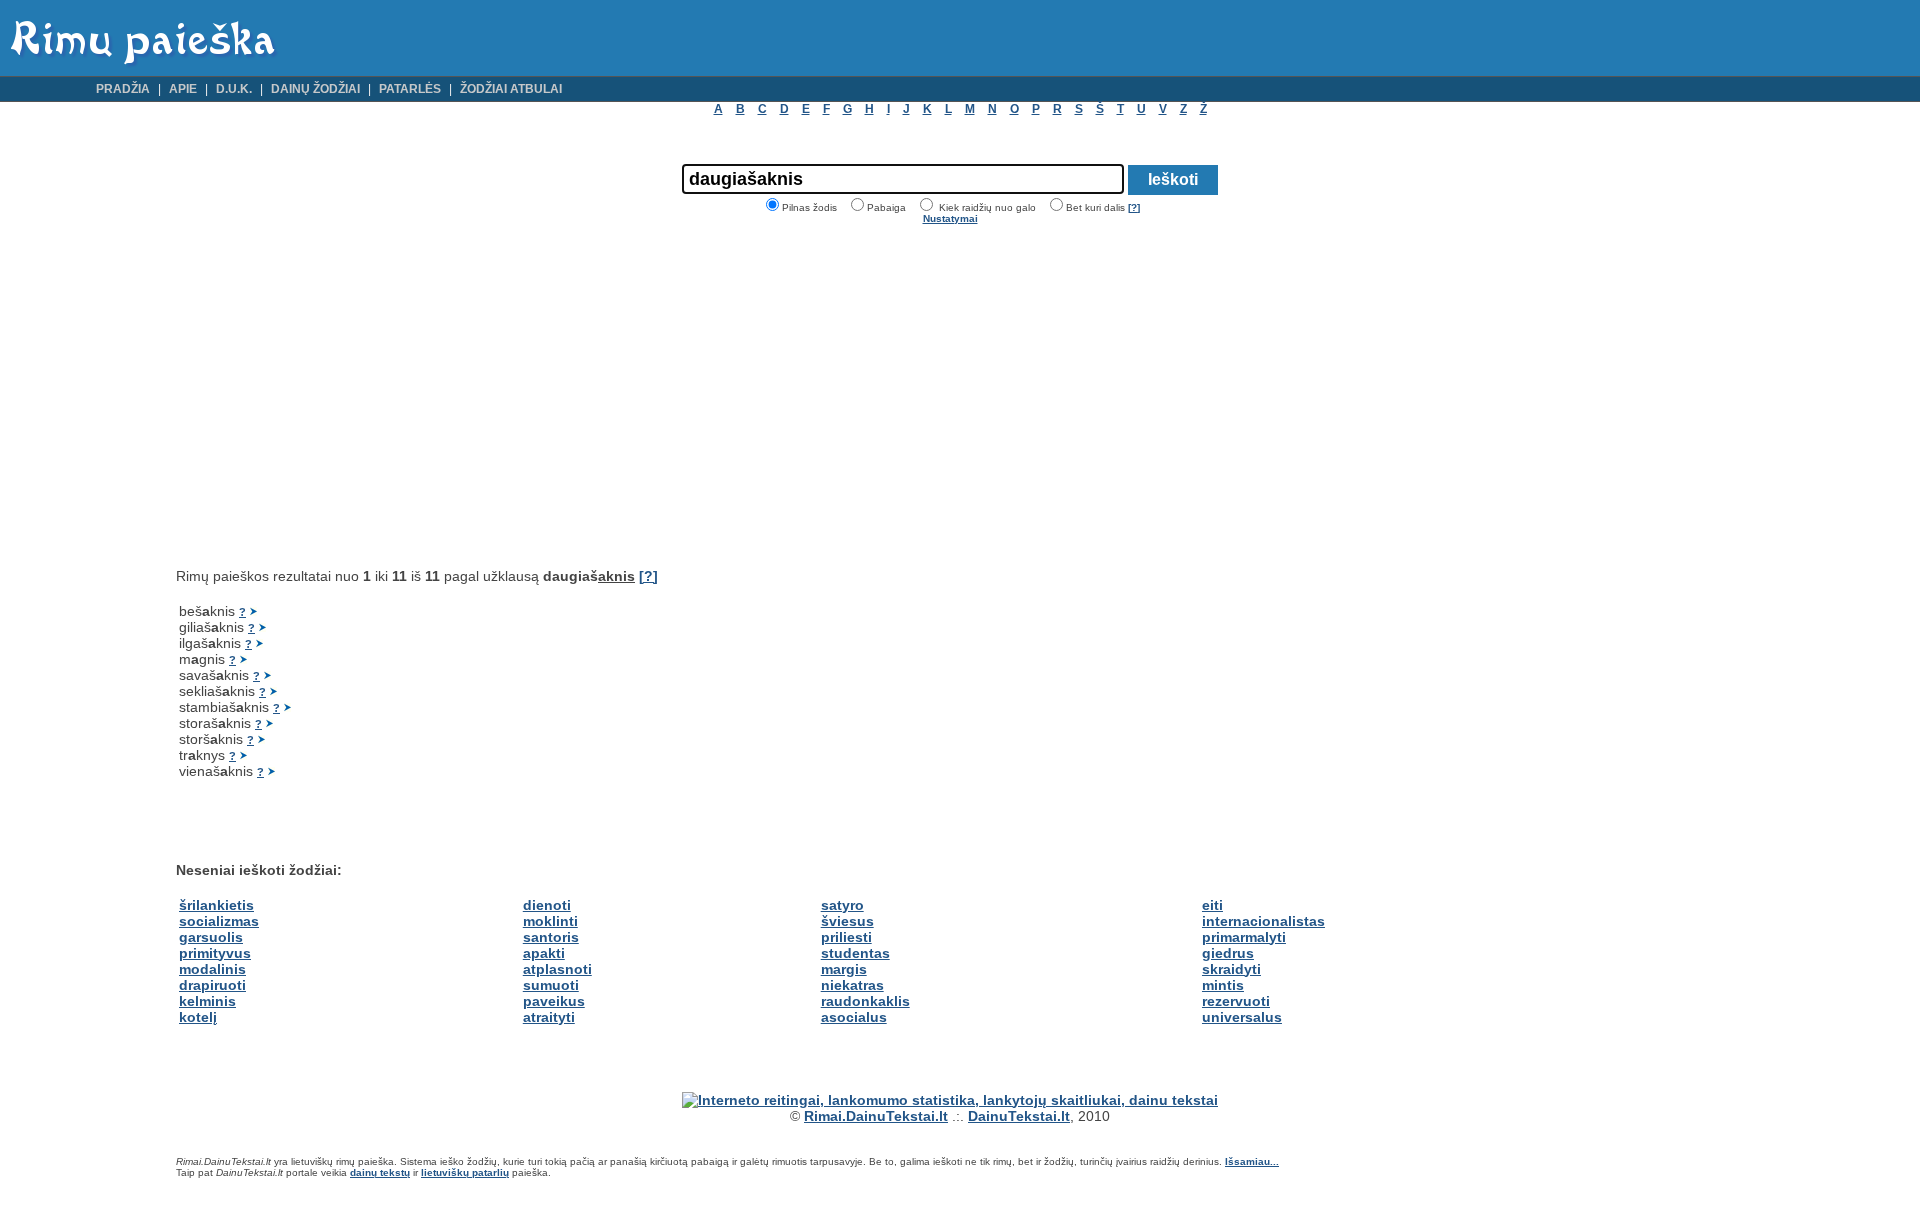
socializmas (219, 921)
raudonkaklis (865, 1001)
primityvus (215, 953)
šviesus (847, 921)
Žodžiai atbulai (511, 89)
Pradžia (123, 89)
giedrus (1228, 953)
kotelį (198, 1017)
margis (844, 969)
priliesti (846, 937)
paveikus (554, 1001)
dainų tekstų (380, 1172)
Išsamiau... (1252, 1161)
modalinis (212, 969)
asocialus (854, 1017)
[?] (1134, 207)
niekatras (852, 985)
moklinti (550, 921)
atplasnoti (557, 969)
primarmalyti (1244, 937)
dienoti (547, 905)
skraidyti (1231, 969)
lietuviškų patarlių (465, 1172)
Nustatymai (950, 218)
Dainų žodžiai (315, 89)
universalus (1242, 1017)
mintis (1223, 985)
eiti (1212, 905)
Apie (183, 89)
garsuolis (211, 937)
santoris (551, 937)
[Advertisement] (344, 396)
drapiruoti (212, 985)
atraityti (549, 1017)
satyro (842, 905)
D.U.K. (234, 89)
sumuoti (551, 985)
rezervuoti (1236, 1001)
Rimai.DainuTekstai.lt (876, 1116)
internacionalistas (1263, 921)
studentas (855, 953)
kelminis (207, 1001)
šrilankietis (216, 905)
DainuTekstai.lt (1019, 1116)
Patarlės (410, 89)
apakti (544, 953)
